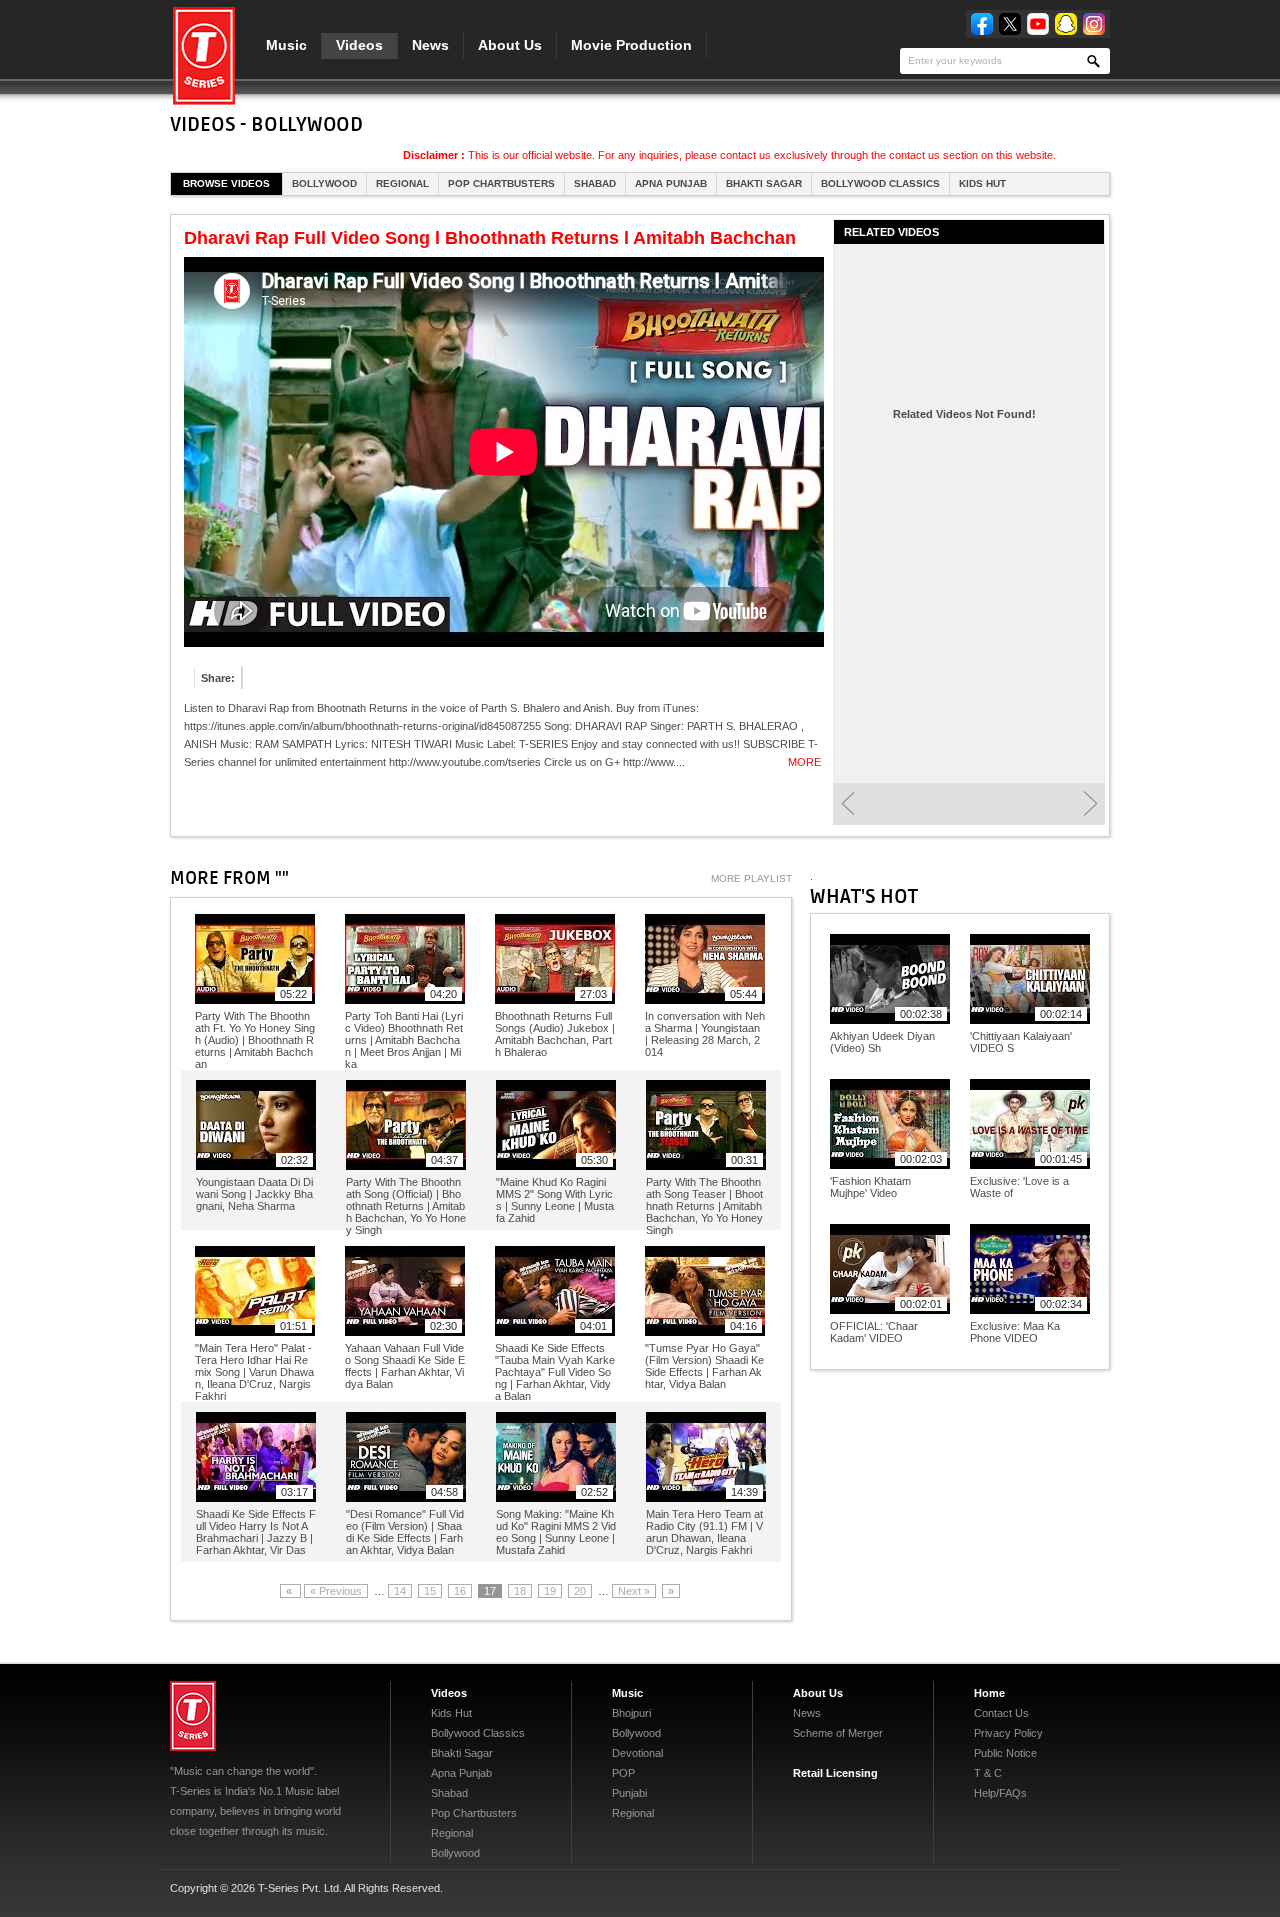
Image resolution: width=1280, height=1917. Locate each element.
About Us (510, 45)
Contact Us (1001, 1713)
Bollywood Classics (880, 183)
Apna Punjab (671, 183)
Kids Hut (982, 183)
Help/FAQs (1000, 1793)
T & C (988, 1773)
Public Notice (1005, 1753)
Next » (634, 1591)
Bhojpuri (631, 1713)
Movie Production (631, 45)
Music (286, 45)
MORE (804, 762)
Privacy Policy (1008, 1733)
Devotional (637, 1753)
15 (430, 1591)
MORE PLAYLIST (751, 878)
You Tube (1038, 24)
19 (550, 1591)
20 (580, 1591)
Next (1090, 804)
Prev (847, 804)
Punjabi (629, 1793)
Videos (359, 45)
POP (623, 1773)
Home (989, 1693)
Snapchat (1066, 24)
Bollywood (324, 183)
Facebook (982, 24)
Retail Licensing (835, 1773)
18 (520, 1591)
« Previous (336, 1591)
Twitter (1010, 24)
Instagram (1094, 24)
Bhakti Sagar (764, 183)
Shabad (595, 183)
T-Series (193, 1716)
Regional (402, 183)
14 (400, 1591)
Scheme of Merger (838, 1733)
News (430, 45)
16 (460, 1591)
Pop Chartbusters (501, 183)
